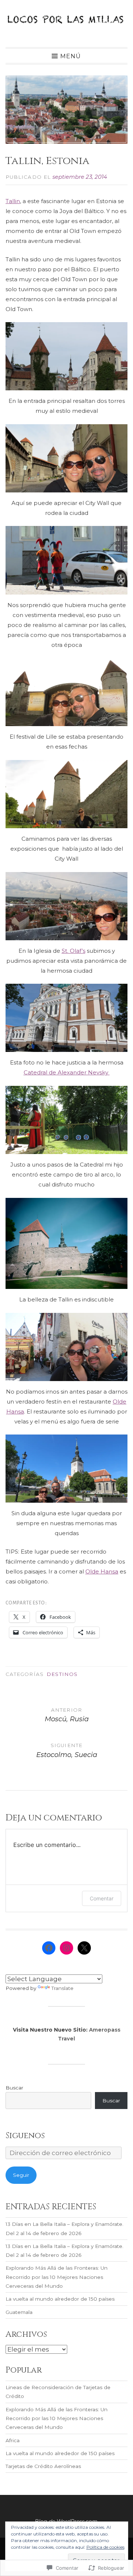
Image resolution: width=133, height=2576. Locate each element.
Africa (13, 2440)
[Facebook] (49, 1948)
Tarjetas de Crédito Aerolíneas (43, 2466)
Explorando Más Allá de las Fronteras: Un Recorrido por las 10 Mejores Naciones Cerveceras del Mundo (57, 2277)
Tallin (13, 201)
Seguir (21, 2175)
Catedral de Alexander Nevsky (67, 1072)
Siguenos (25, 2136)
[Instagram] (66, 1948)
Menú (71, 56)
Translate (62, 1988)
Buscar (14, 2088)
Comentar (102, 1898)
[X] (84, 1948)
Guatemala (19, 2312)
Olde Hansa (102, 1571)
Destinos (62, 1674)
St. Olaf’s (74, 951)
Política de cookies (105, 2547)
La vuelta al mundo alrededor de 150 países (60, 2299)
